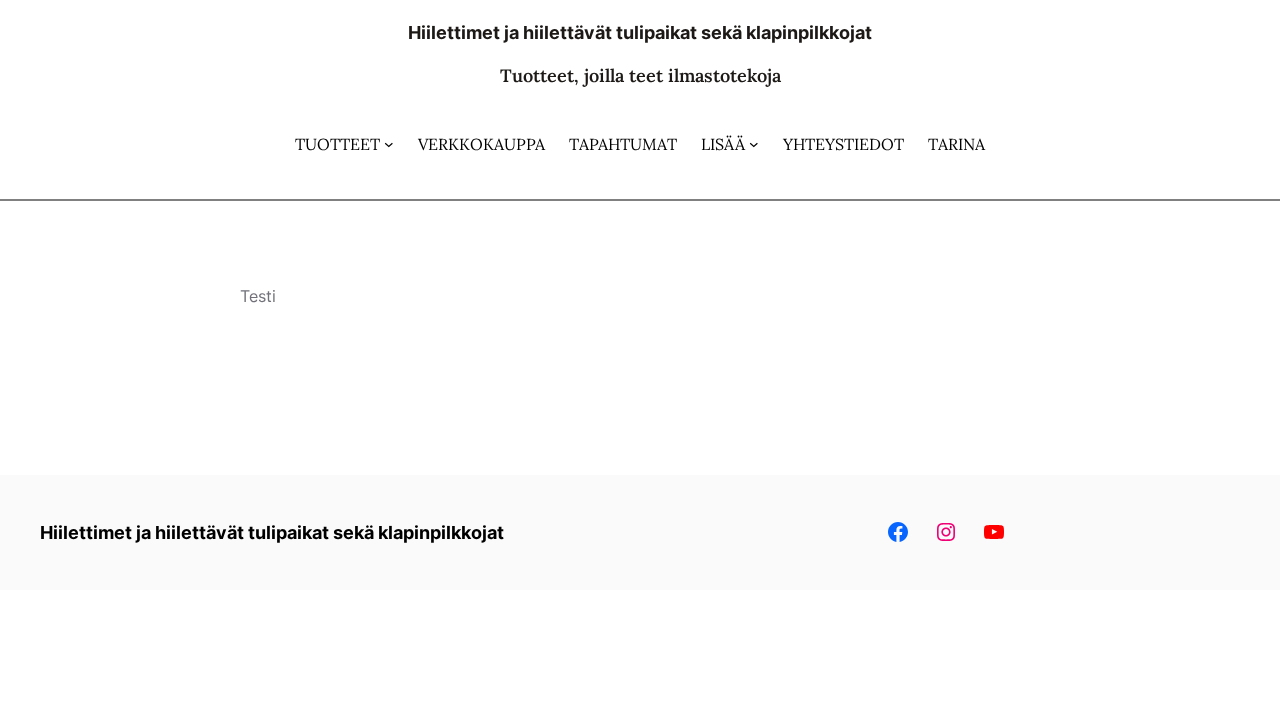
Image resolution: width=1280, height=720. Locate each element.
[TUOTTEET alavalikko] (389, 144)
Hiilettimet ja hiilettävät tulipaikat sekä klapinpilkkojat (640, 32)
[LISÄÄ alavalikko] (754, 144)
